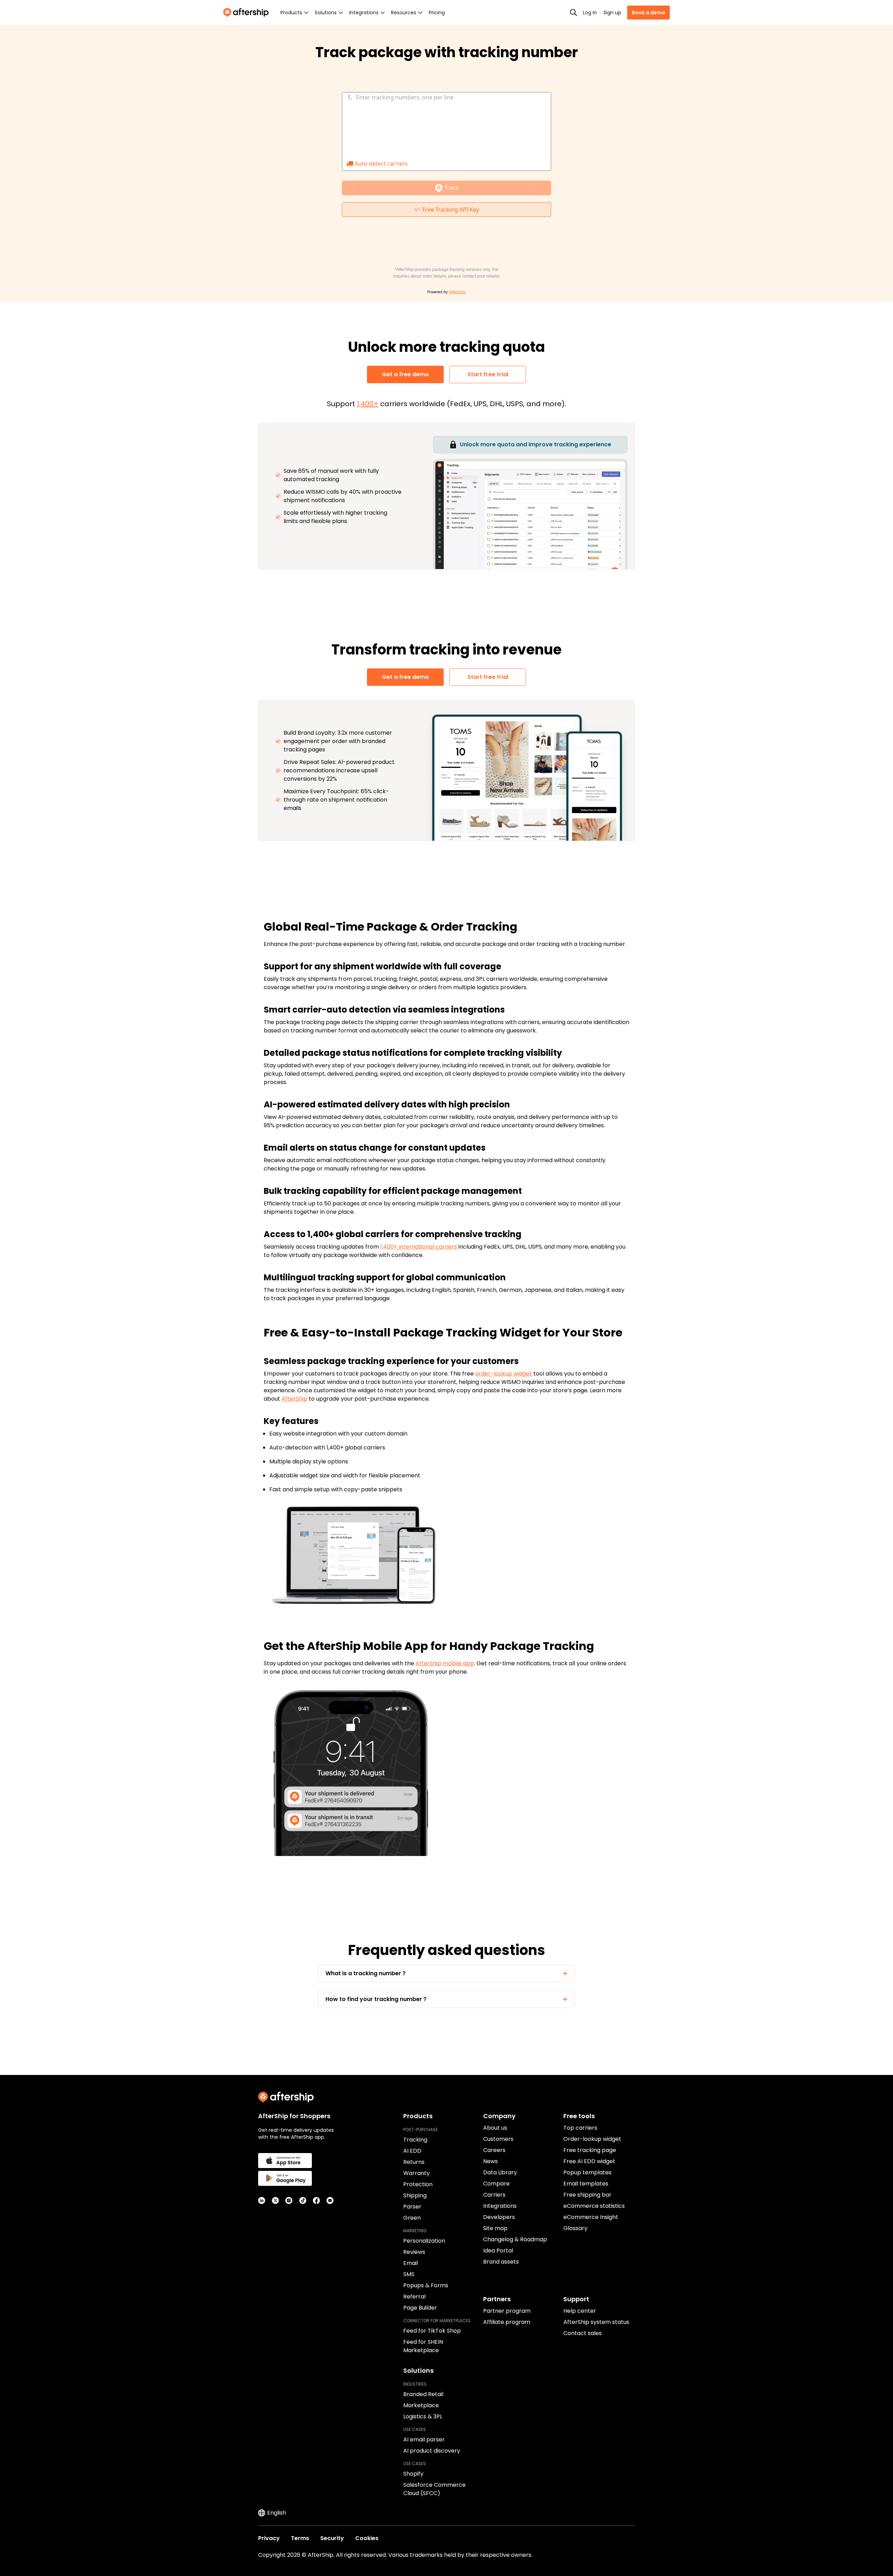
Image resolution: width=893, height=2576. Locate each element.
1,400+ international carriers (419, 1247)
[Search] (573, 13)
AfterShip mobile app (445, 1663)
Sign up (612, 13)
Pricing (437, 13)
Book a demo (648, 13)
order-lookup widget (504, 1374)
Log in (590, 13)
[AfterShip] (248, 13)
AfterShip (294, 1399)
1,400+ (368, 404)
